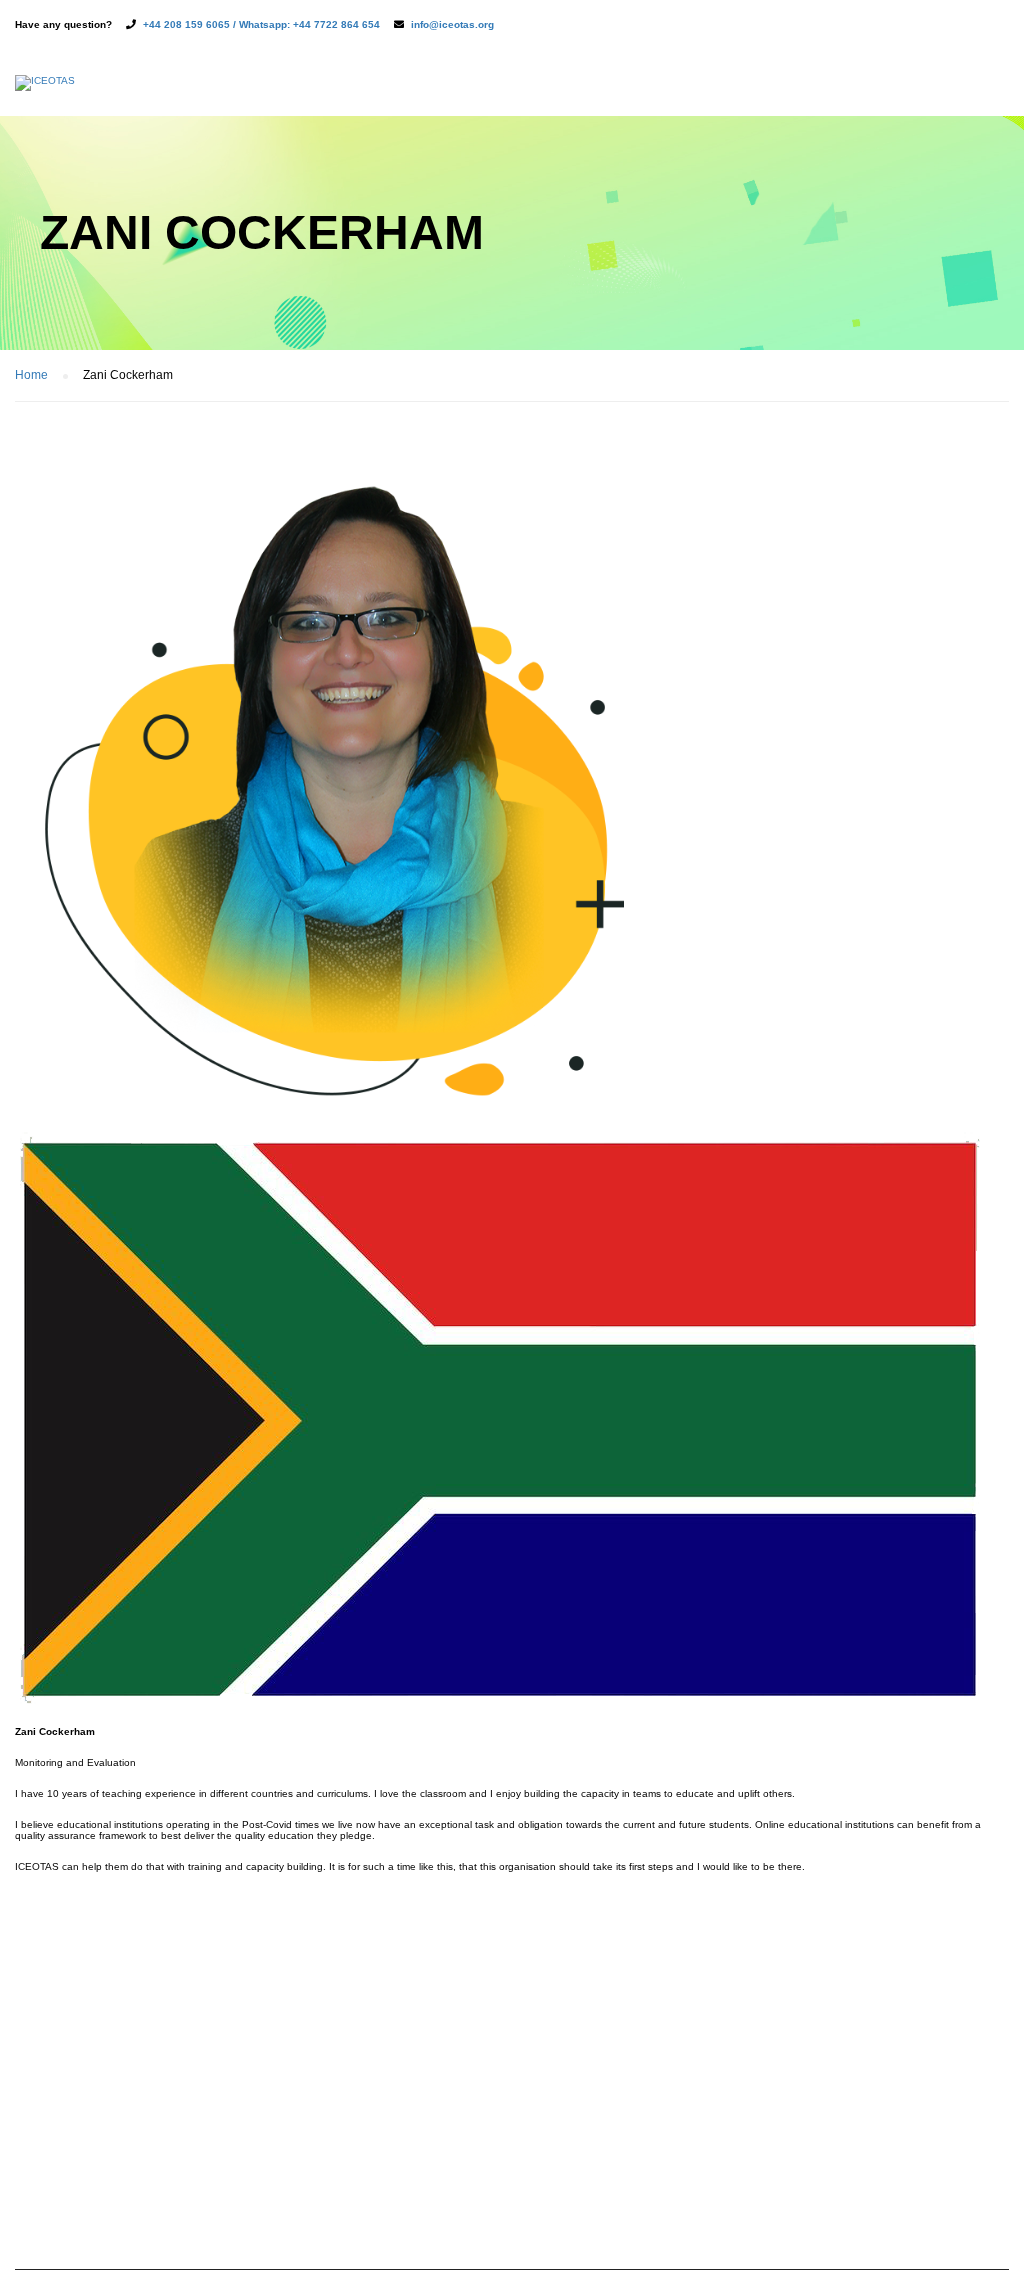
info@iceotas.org (452, 24)
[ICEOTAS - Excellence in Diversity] (45, 93)
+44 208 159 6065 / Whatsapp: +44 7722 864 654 (261, 24)
